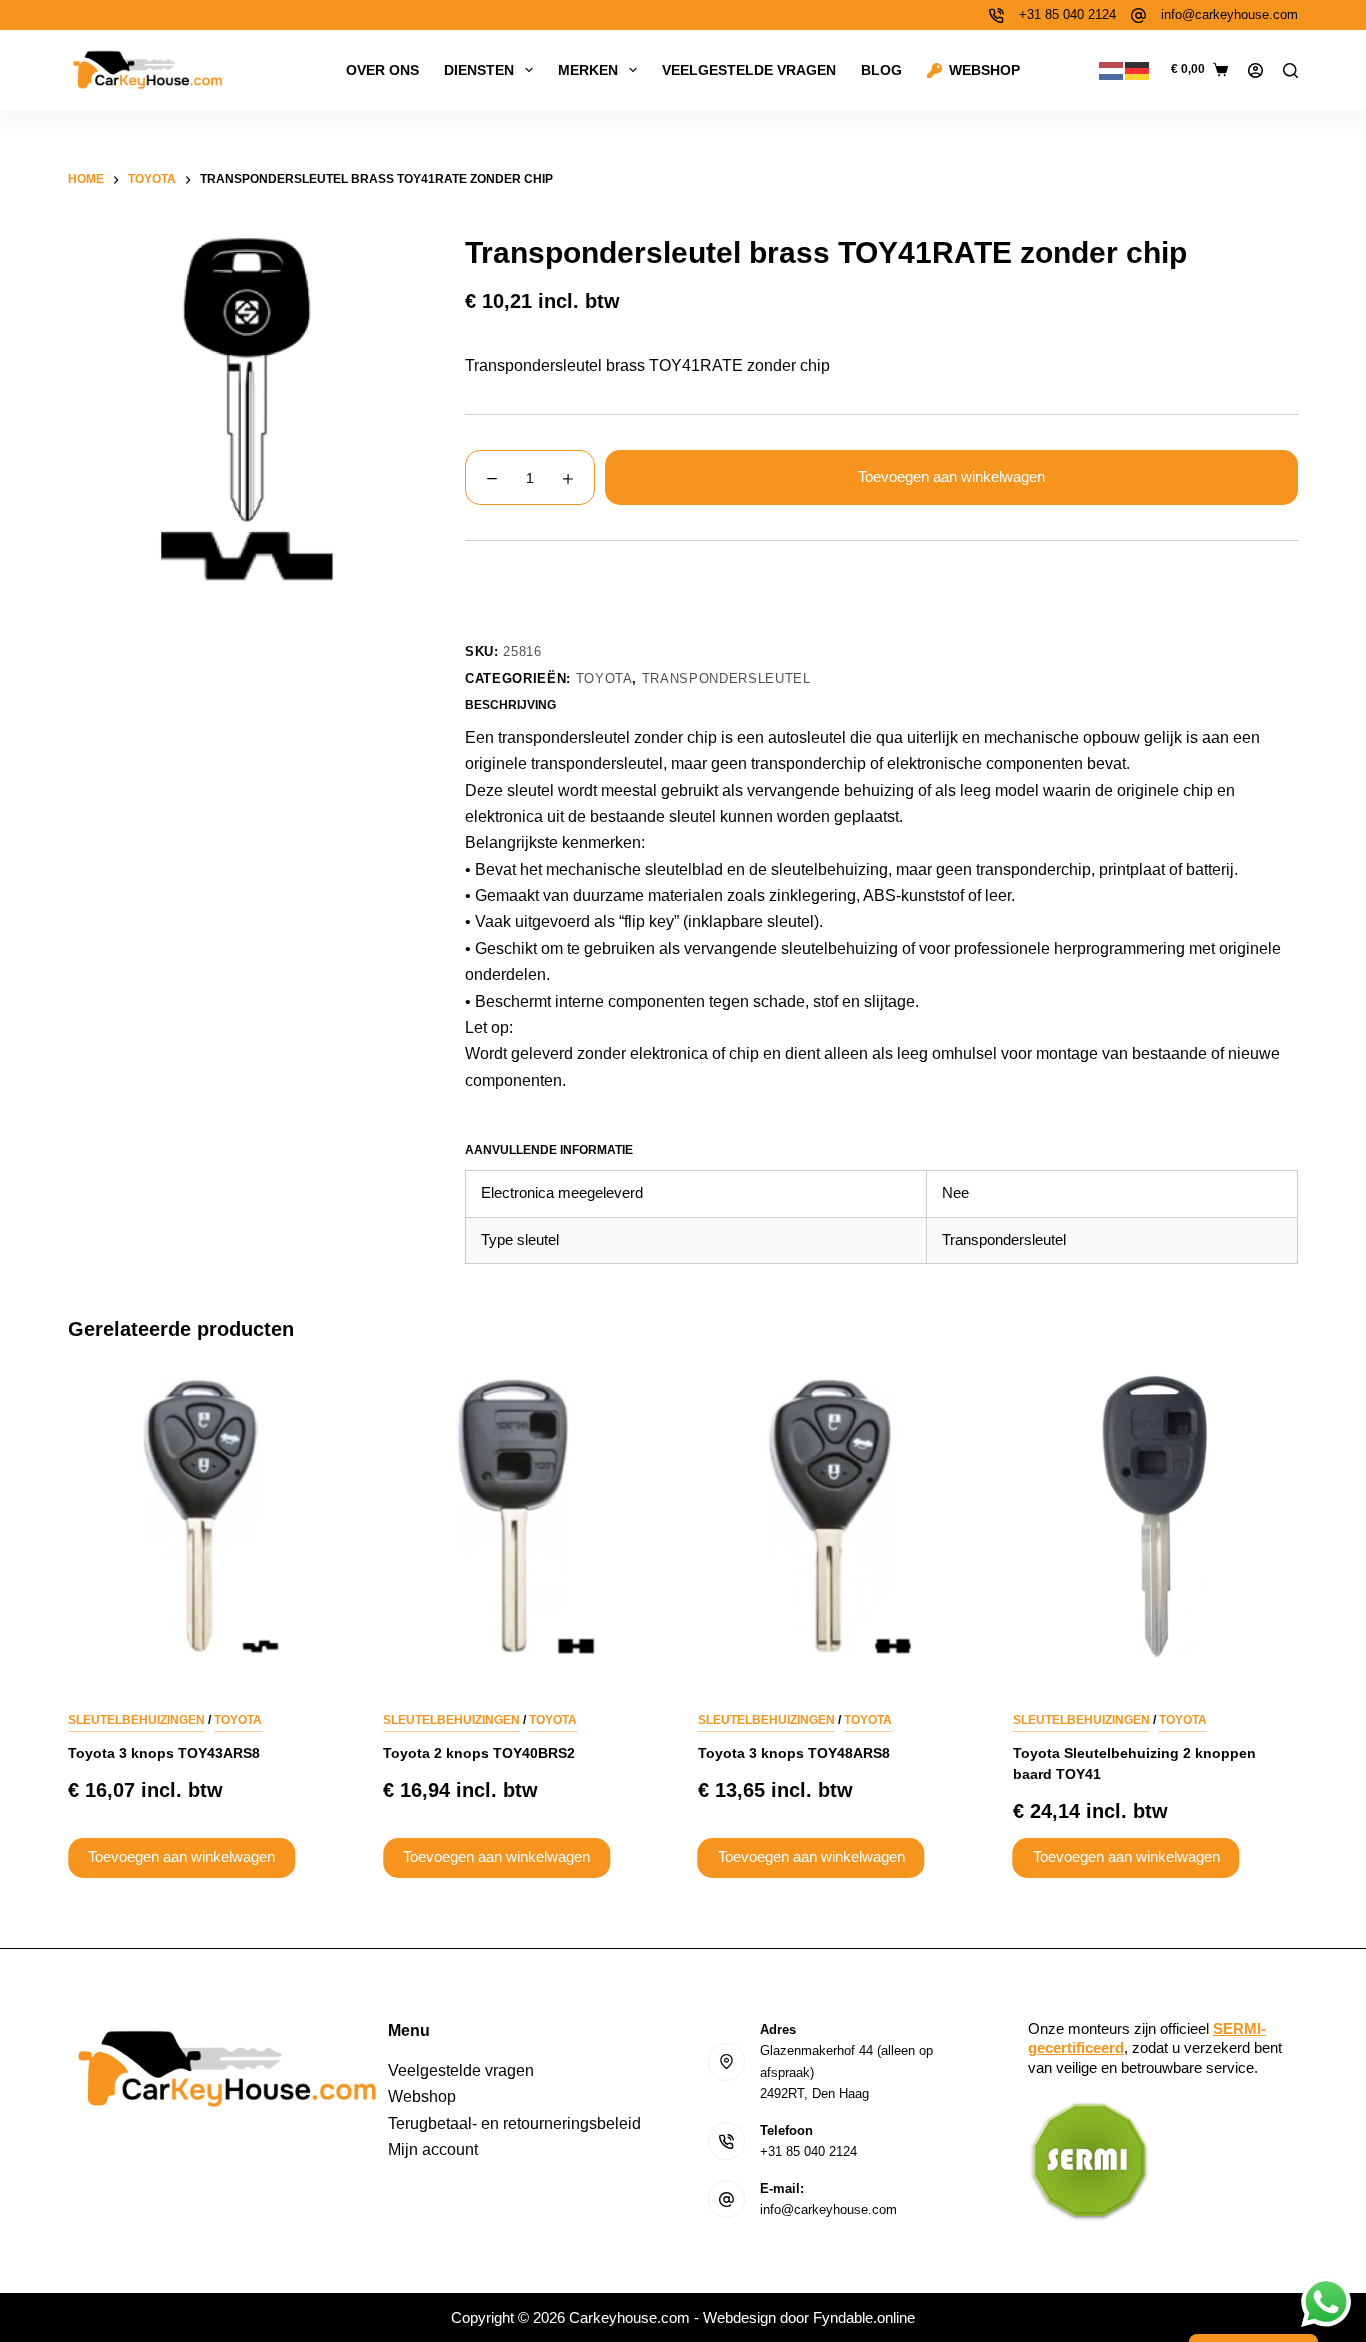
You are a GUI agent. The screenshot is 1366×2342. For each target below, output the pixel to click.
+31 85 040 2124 (1067, 14)
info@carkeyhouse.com (1229, 14)
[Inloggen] (1255, 70)
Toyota (604, 678)
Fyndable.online (864, 2317)
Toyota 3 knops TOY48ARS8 (794, 1753)
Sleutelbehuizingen (136, 1720)
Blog (881, 70)
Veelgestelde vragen (749, 70)
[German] (1138, 69)
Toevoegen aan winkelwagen (951, 476)
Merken (588, 70)
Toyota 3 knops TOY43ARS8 (164, 1753)
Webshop (984, 70)
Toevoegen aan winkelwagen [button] (181, 1857)
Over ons (382, 70)
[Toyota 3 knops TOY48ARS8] (840, 1516)
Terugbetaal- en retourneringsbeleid (514, 2123)
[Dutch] (1112, 69)
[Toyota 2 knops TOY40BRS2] (525, 1516)
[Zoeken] (1290, 70)
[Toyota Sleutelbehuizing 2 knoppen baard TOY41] (1155, 1516)
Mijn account (433, 2149)
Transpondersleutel (726, 678)
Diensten (479, 70)
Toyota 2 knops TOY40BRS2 (479, 1753)
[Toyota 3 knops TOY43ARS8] (210, 1516)
